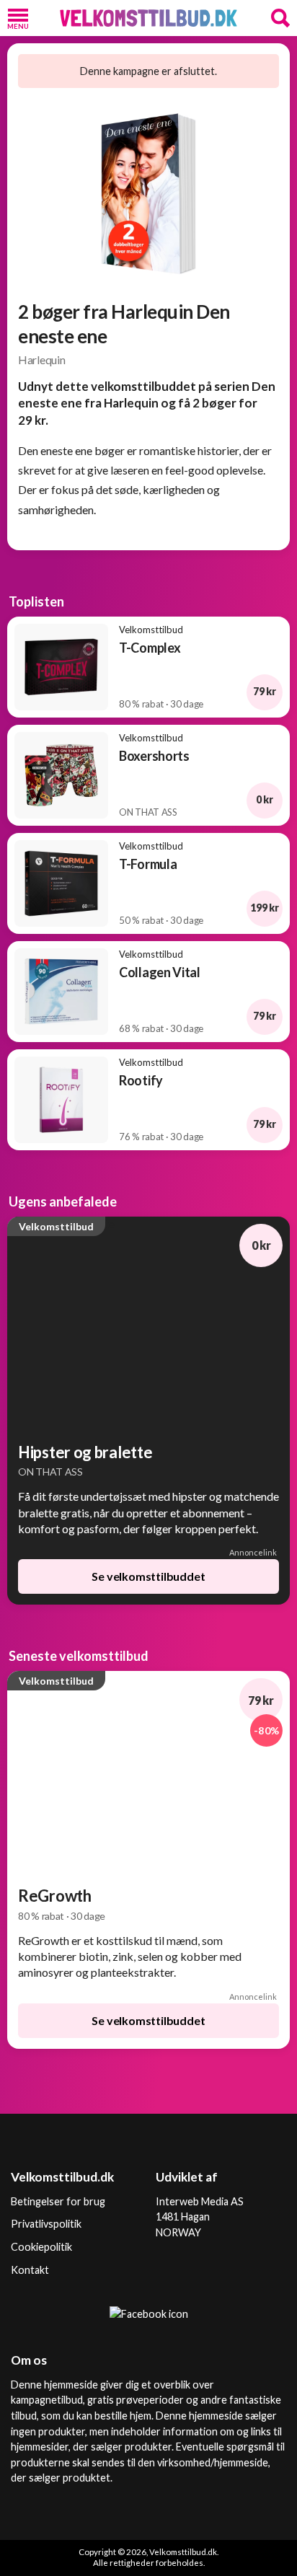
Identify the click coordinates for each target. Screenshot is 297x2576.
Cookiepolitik (41, 2247)
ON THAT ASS (50, 1472)
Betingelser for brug (58, 2201)
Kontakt (30, 2270)
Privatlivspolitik (46, 2224)
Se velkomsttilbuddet (148, 1576)
